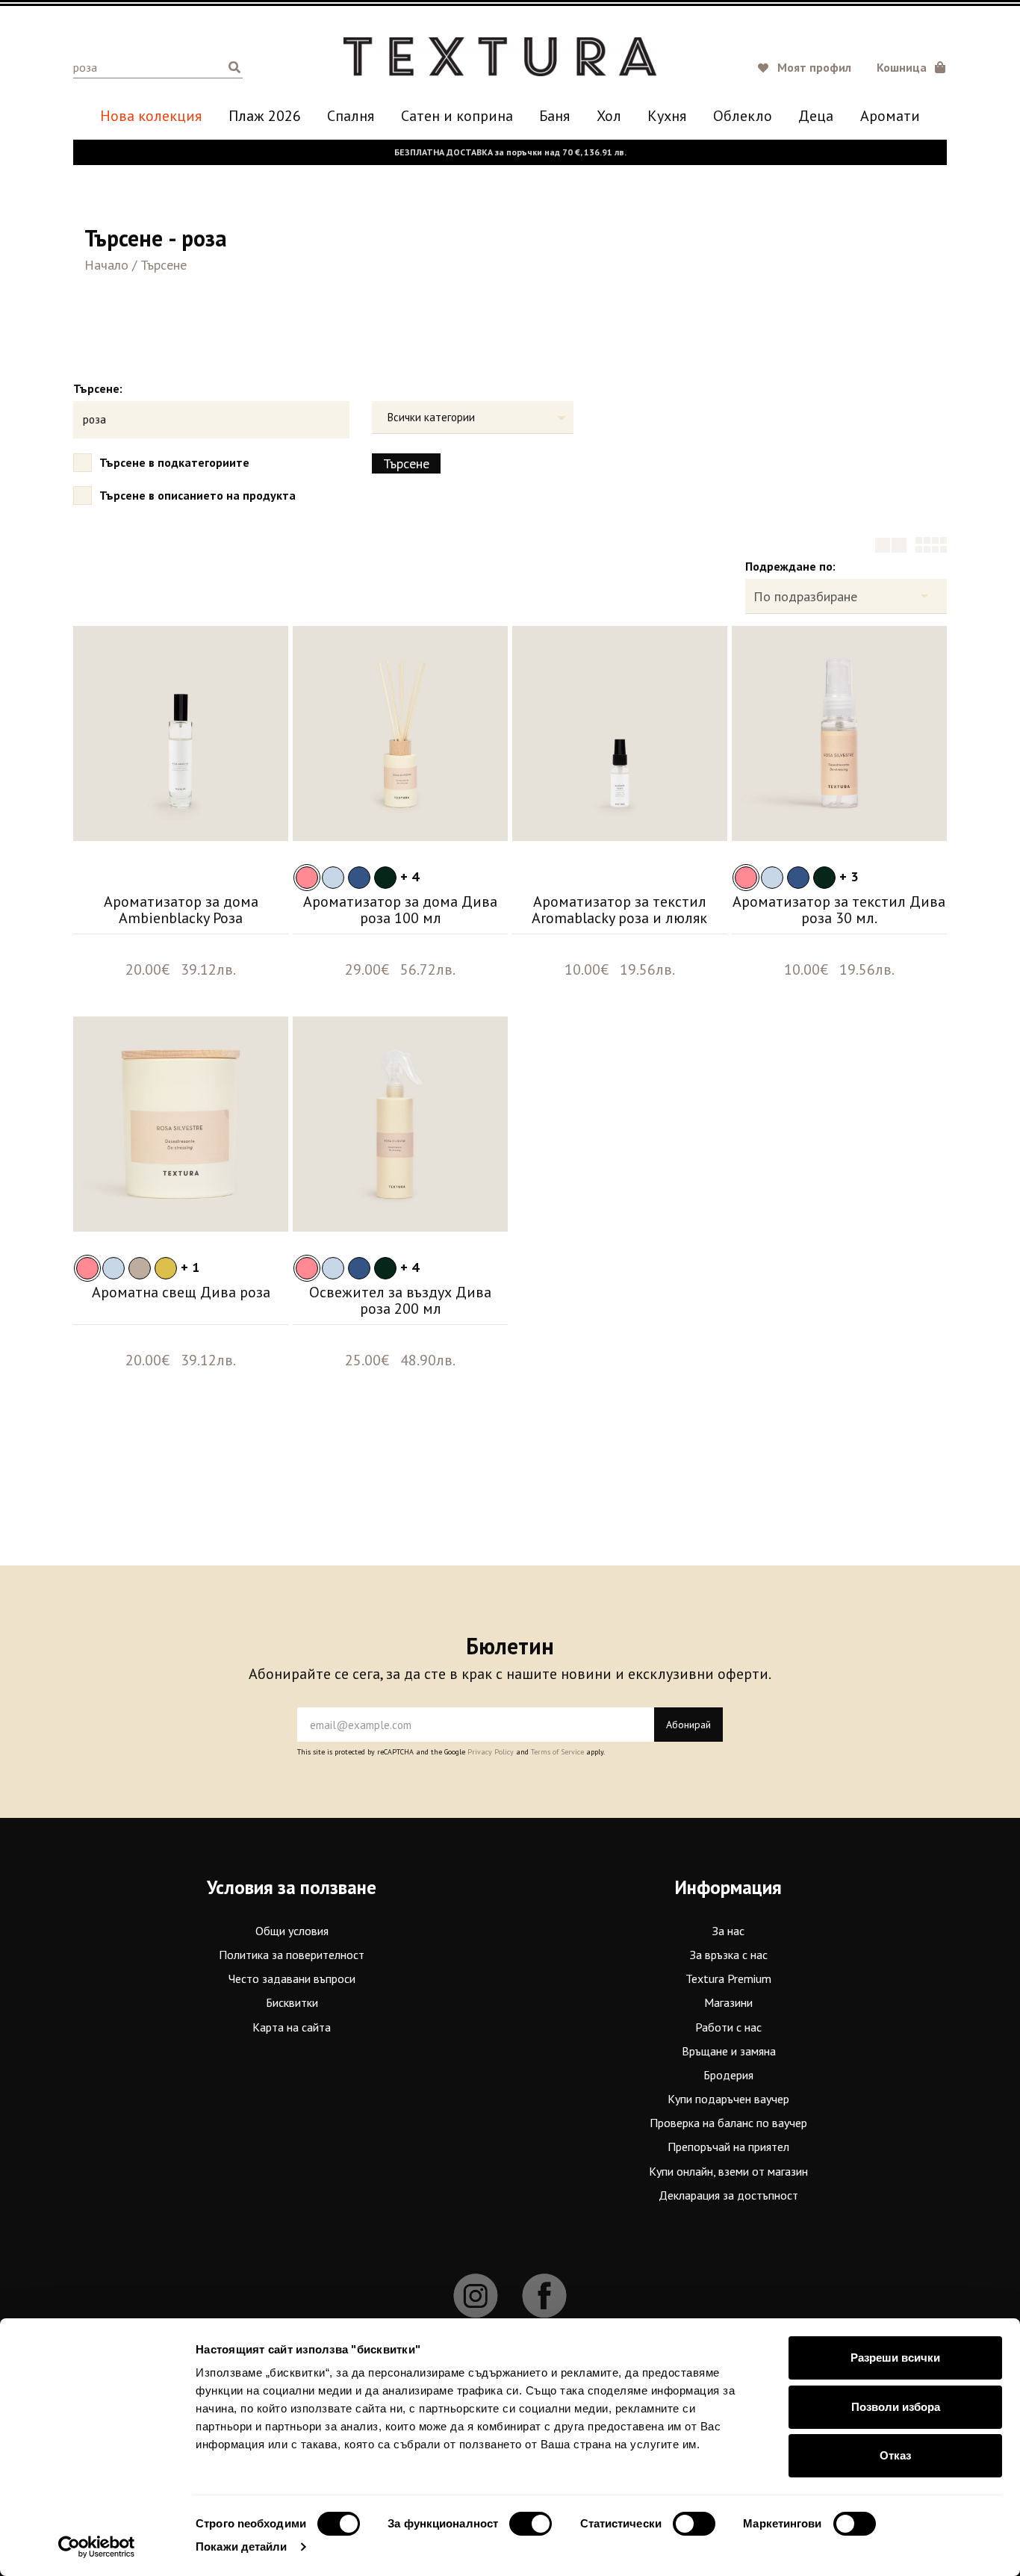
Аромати (890, 116)
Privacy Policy (491, 1752)
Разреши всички (895, 2358)
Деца (816, 116)
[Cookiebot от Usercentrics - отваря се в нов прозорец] (97, 2547)
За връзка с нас (729, 1955)
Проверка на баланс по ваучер (728, 2123)
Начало (106, 265)
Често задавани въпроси (292, 1978)
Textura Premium (728, 1978)
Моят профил (814, 67)
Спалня (351, 116)
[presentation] (96, 741)
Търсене (164, 265)
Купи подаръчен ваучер (728, 2099)
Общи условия (292, 1931)
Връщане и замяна (729, 2051)
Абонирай (688, 1725)
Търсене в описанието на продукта (198, 495)
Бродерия (728, 2075)
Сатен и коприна (457, 116)
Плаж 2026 (265, 116)
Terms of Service (557, 1752)
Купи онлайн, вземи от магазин (728, 2171)
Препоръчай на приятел (728, 2147)
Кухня (667, 116)
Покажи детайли (241, 2546)
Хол (609, 116)
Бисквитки (292, 2002)
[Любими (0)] (765, 69)
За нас (728, 1931)
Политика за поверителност (292, 1955)
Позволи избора (896, 2407)
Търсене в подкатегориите (174, 462)
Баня (554, 116)
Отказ (895, 2455)
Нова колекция (151, 116)
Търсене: (98, 388)
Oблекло (743, 116)
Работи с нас (728, 2027)
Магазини (728, 2002)
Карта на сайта (292, 2027)
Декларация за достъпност (728, 2195)
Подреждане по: (790, 566)
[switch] (531, 2524)
